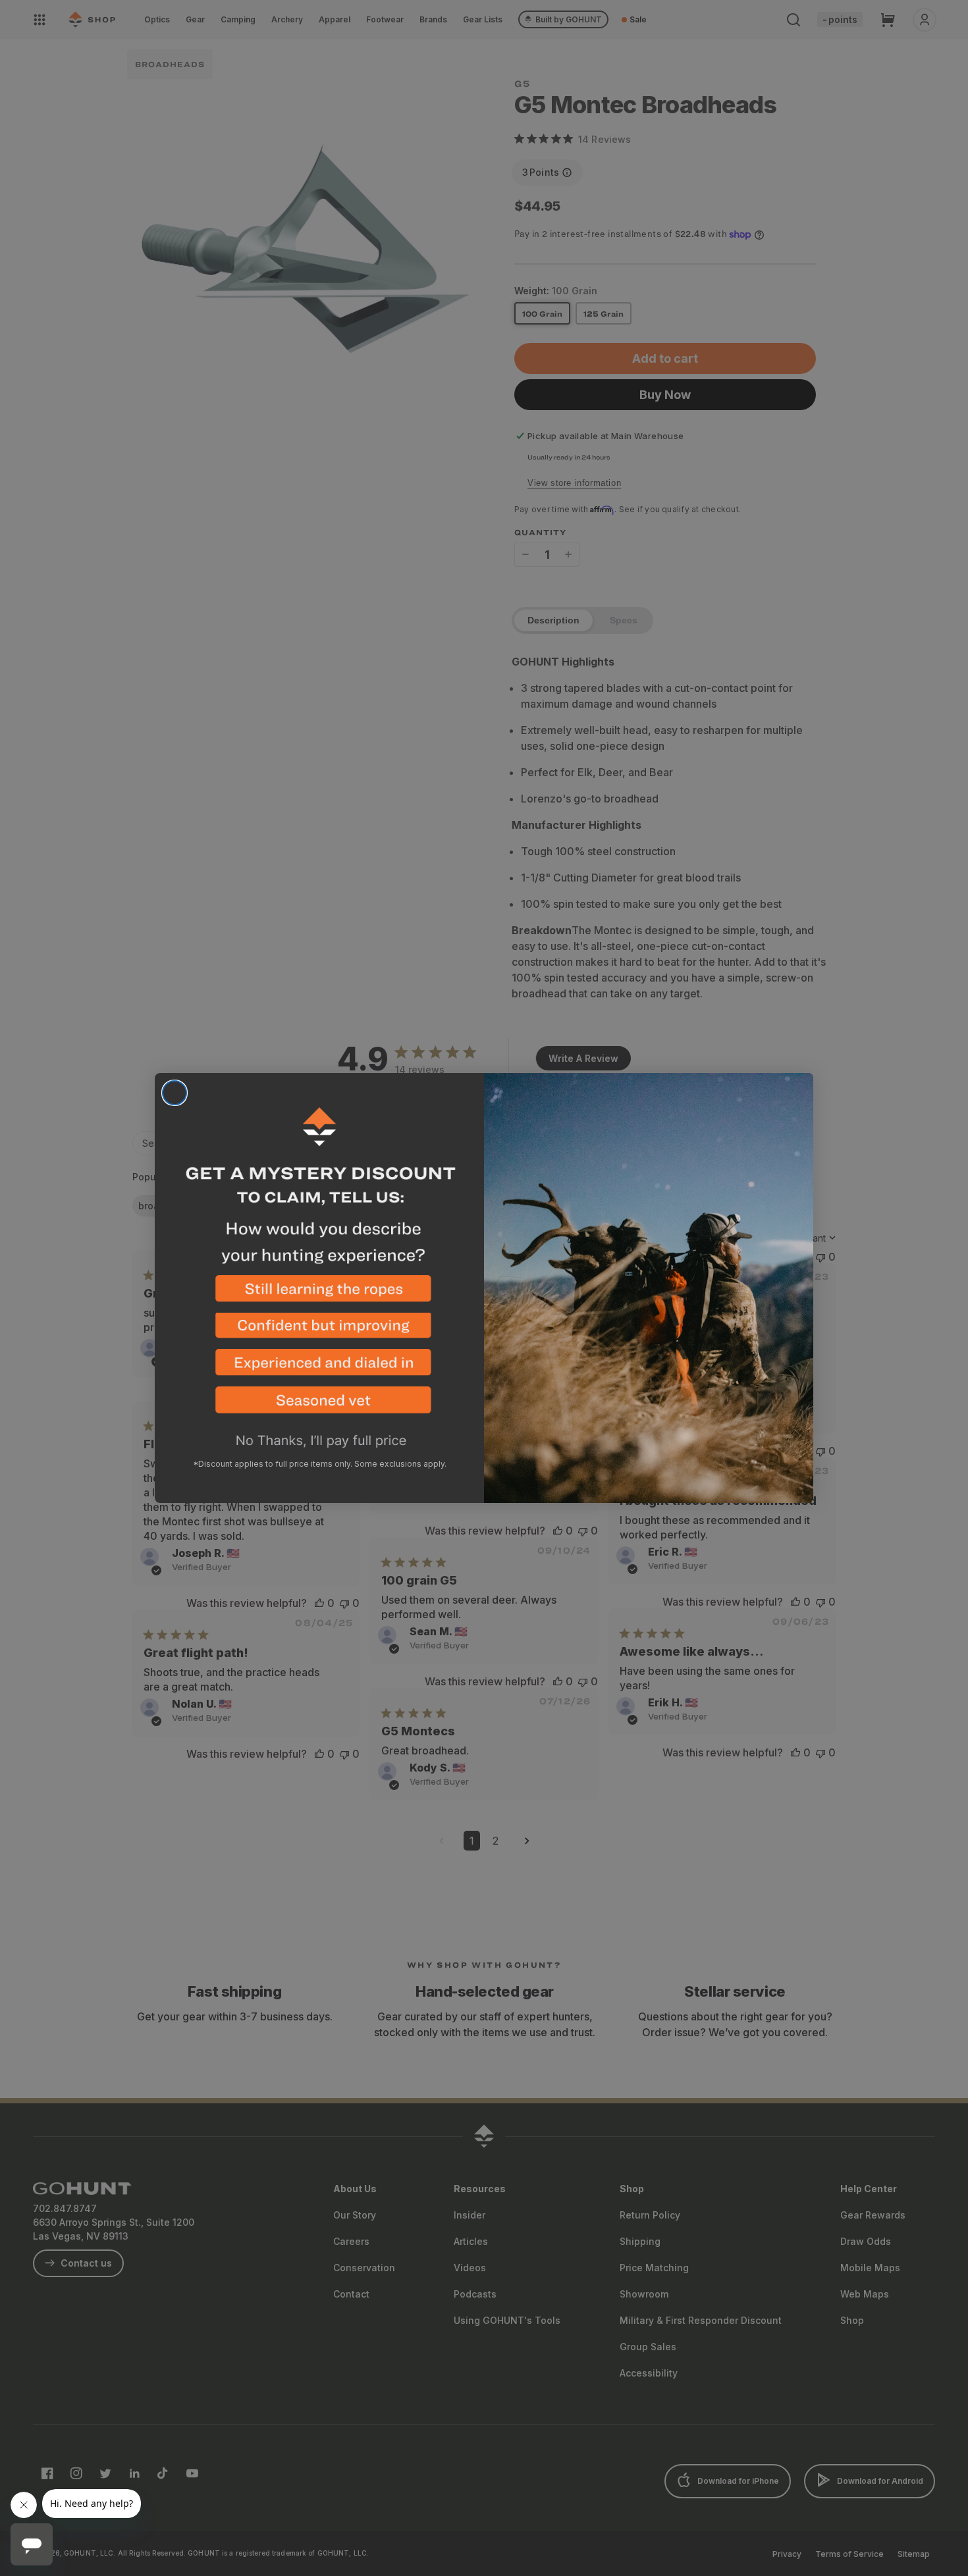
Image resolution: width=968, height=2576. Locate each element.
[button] (319, 1294)
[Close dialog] (175, 1093)
